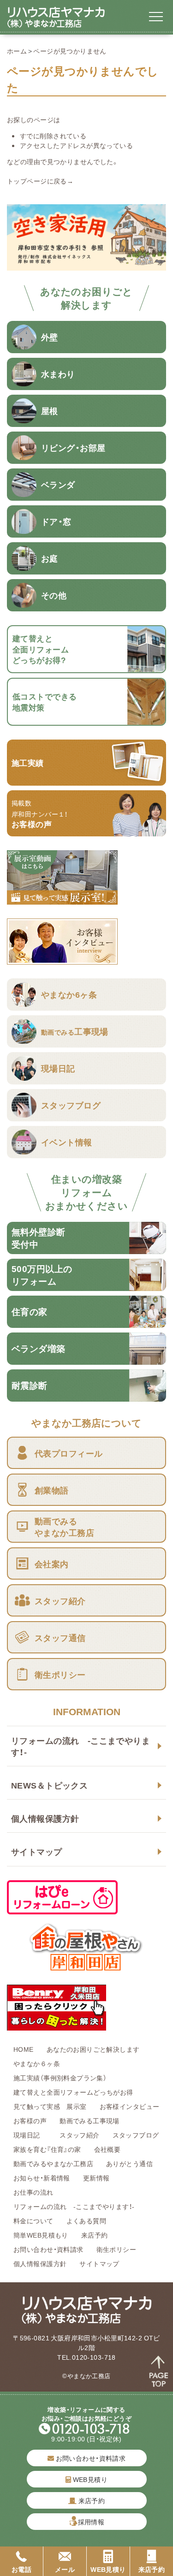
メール (65, 2569)
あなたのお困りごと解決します (93, 2049)
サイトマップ (37, 1851)
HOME (24, 2049)
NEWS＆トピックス (49, 1785)
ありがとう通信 (129, 2163)
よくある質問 (86, 2221)
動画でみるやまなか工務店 (53, 2163)
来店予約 (95, 2235)
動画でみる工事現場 (89, 2120)
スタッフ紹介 (80, 2135)
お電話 (21, 2569)
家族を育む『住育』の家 (47, 2149)
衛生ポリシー (116, 2249)
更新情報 (96, 2178)
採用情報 (91, 2522)
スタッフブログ (136, 2135)
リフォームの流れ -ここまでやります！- (81, 1746)
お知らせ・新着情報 (42, 2178)
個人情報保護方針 (45, 1818)
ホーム (17, 51)
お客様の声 (30, 2120)
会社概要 (107, 2149)
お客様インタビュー (130, 2106)
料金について (33, 2221)
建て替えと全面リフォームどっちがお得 (73, 2092)
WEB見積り (89, 2479)
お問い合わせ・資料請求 (48, 2249)
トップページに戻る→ (40, 181)
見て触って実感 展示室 (50, 2106)
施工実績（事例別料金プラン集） (60, 2078)
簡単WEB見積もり (41, 2235)
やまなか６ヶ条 (37, 2063)
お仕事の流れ (33, 2192)
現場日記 (30, 2135)
